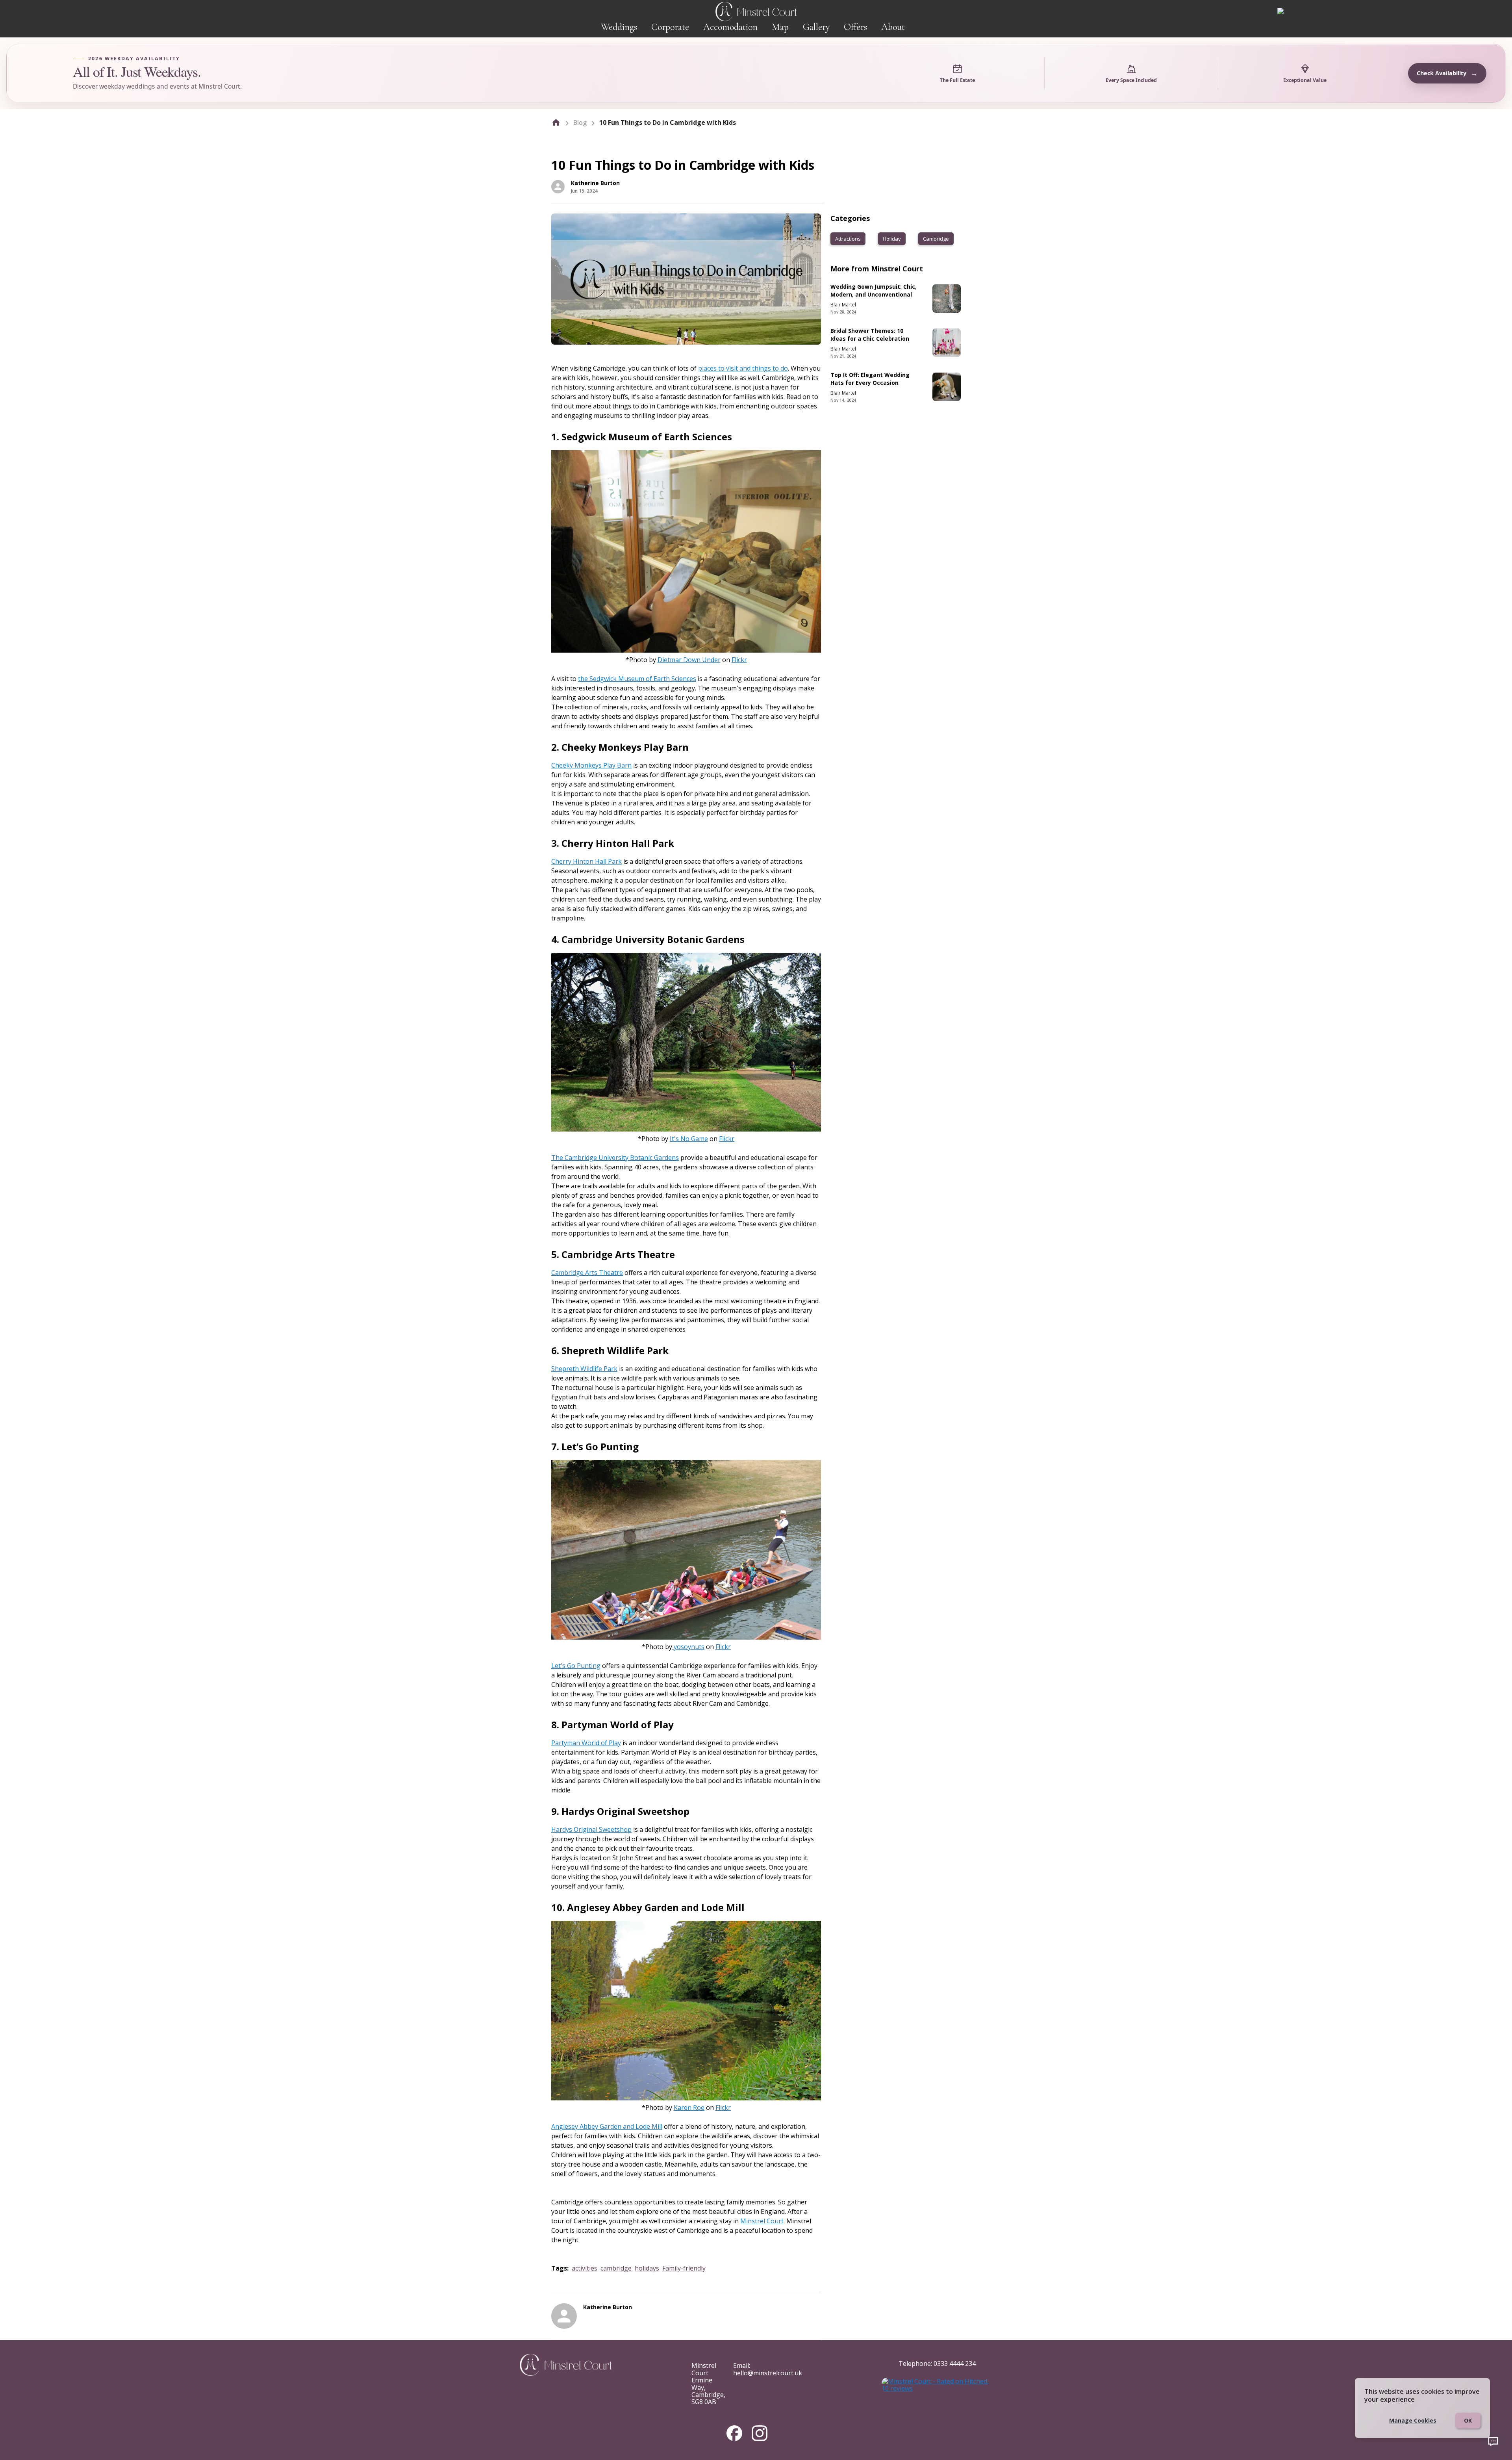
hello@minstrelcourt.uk (768, 2373)
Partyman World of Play (586, 1743)
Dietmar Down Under (689, 660)
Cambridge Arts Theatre (587, 1273)
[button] (848, 239)
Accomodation (730, 27)
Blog (580, 122)
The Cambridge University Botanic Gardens (615, 1158)
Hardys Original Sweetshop (591, 1829)
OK (1468, 2420)
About (893, 27)
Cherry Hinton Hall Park (586, 861)
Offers (855, 27)
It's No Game (689, 1139)
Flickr (739, 660)
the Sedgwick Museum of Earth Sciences (637, 679)
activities (585, 2268)
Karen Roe (689, 2108)
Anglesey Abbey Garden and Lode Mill (607, 2126)
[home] (556, 122)
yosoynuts (689, 1647)
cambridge (616, 2268)
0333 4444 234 (955, 2364)
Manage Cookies (1413, 2420)
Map (780, 27)
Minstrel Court (762, 2221)
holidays (647, 2268)
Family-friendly (684, 2268)
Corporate (670, 27)
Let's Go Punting (576, 1666)
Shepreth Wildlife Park (584, 1369)
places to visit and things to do (743, 368)
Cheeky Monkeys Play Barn (591, 765)
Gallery (816, 27)
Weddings (619, 27)
